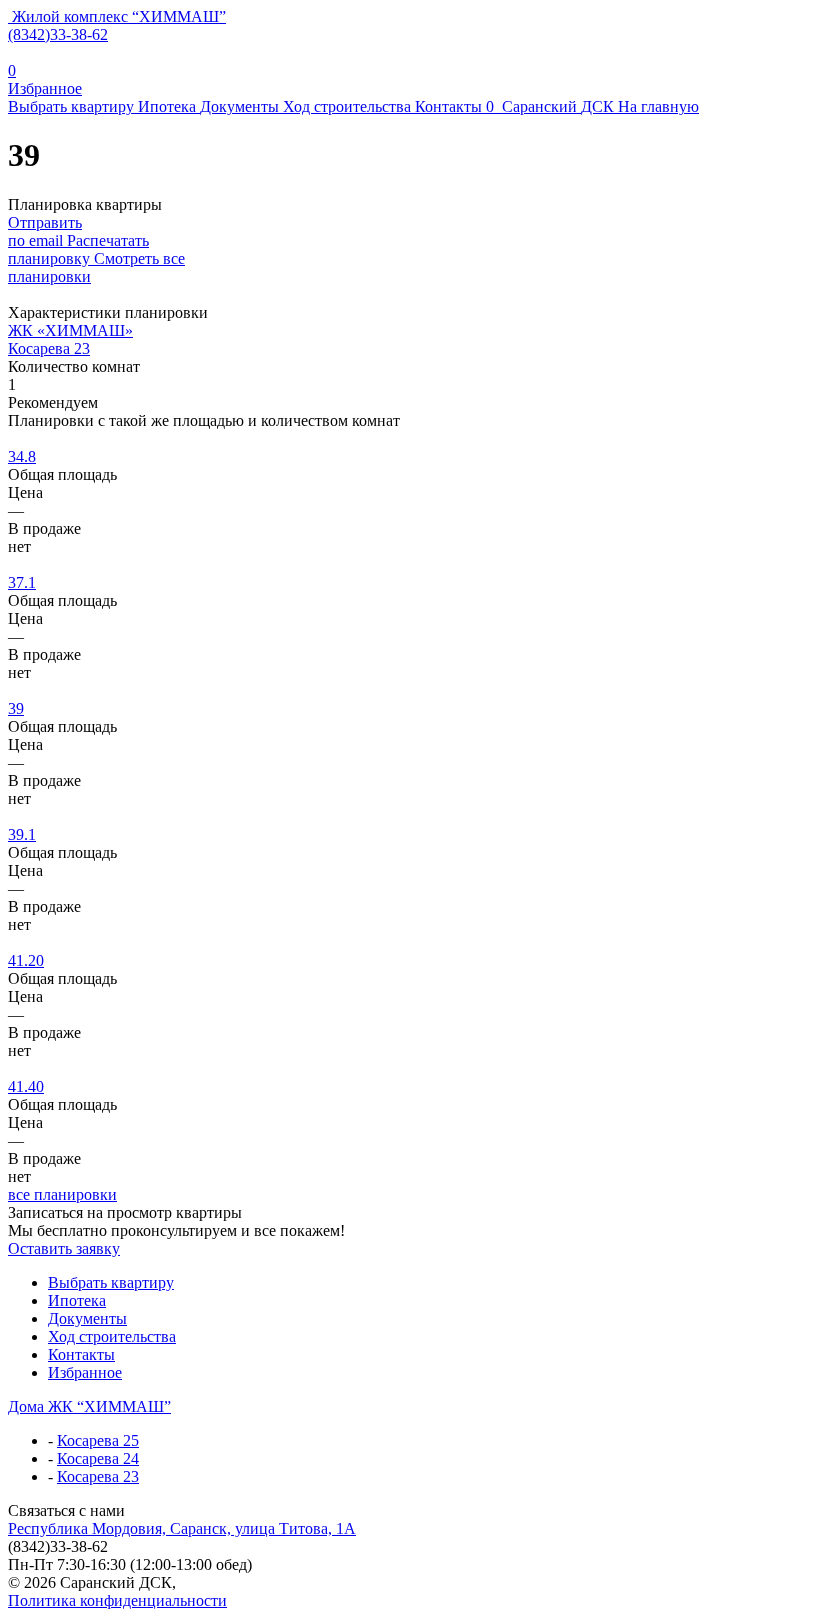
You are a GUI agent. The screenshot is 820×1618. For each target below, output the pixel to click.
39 (16, 708)
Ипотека (167, 106)
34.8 (22, 456)
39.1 (22, 834)
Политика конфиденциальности (117, 1600)
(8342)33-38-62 (58, 34)
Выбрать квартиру (71, 106)
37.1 (22, 582)
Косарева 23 (49, 348)
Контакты (448, 106)
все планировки (62, 1194)
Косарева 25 (98, 1440)
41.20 (26, 960)
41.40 (26, 1086)
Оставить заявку (64, 1248)
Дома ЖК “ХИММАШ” (89, 1406)
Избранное (85, 1372)
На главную (658, 106)
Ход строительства (347, 106)
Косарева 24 (98, 1458)
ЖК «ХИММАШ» (70, 330)
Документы (239, 106)
